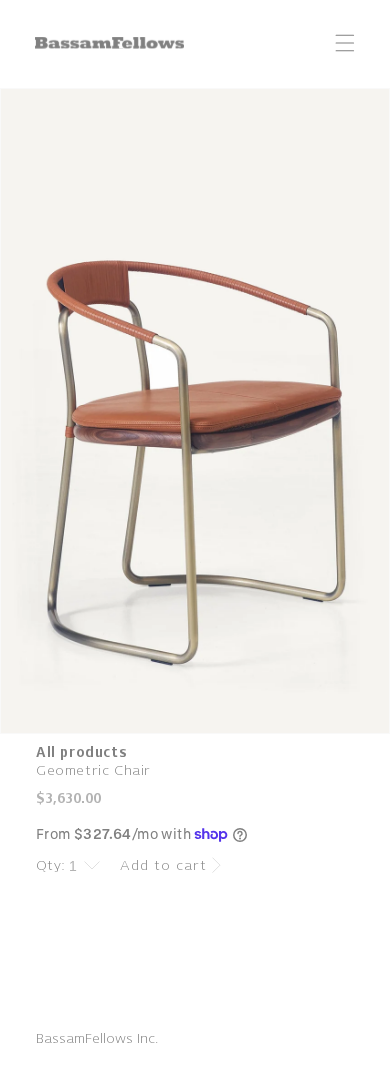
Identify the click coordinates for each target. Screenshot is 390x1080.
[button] (345, 43)
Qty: (51, 865)
